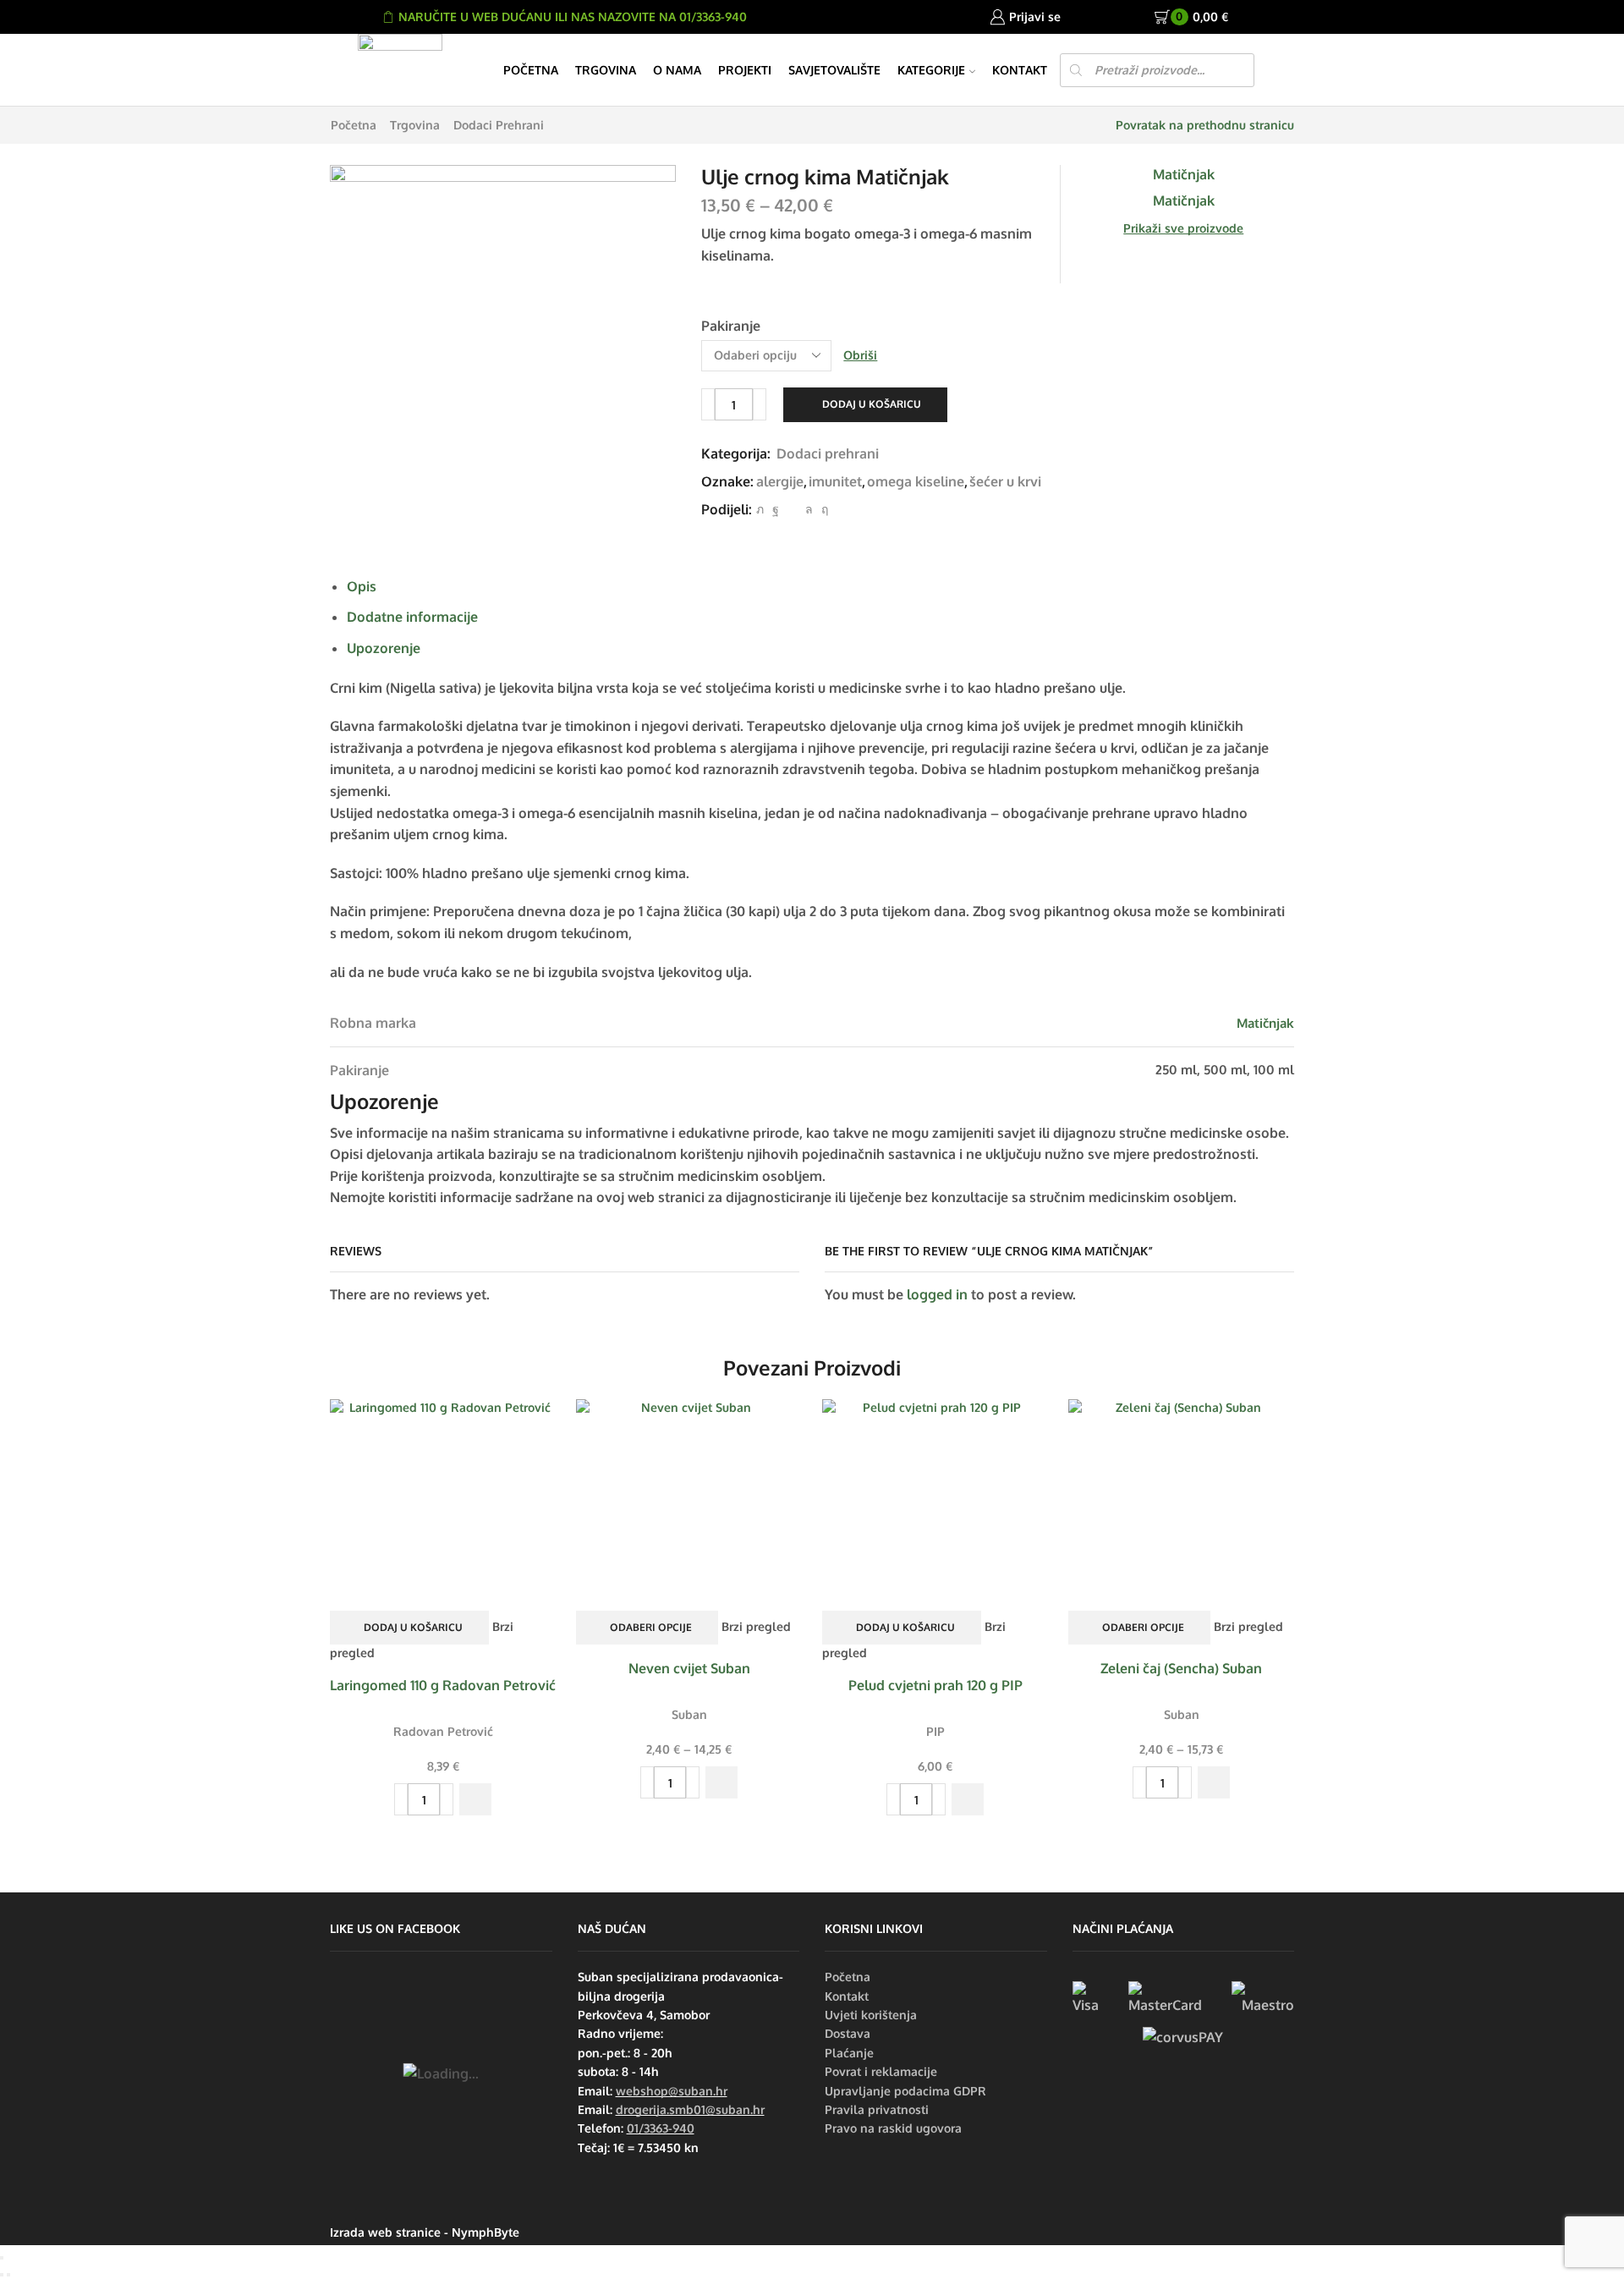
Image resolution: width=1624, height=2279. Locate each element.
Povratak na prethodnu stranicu (1205, 125)
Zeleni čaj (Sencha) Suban (1181, 1668)
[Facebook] (776, 509)
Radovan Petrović (443, 1731)
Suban (689, 1714)
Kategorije (931, 70)
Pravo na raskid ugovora (893, 2128)
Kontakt (1020, 70)
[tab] (362, 586)
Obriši (860, 355)
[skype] (823, 509)
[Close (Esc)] (2, 2258)
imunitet (835, 481)
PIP (935, 1731)
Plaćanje (849, 2053)
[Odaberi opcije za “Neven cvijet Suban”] (721, 1782)
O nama (677, 70)
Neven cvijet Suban (689, 1668)
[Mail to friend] (792, 509)
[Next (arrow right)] (8, 2275)
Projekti (745, 70)
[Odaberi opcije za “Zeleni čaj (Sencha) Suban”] (1214, 1782)
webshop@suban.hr (672, 2091)
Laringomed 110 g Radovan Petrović (443, 1685)
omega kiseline (916, 481)
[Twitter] (760, 509)
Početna (531, 70)
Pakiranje (731, 326)
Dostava (848, 2033)
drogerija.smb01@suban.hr (690, 2109)
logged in (937, 1294)
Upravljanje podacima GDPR (905, 2091)
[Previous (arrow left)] (2, 2275)
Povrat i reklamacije (881, 2071)
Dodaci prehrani (499, 125)
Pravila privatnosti (877, 2109)
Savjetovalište (834, 70)
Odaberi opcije (651, 1627)
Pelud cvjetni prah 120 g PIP (935, 1685)
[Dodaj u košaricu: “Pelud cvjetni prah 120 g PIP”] (968, 1799)
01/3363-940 (661, 2128)
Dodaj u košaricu (872, 404)
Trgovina (606, 70)
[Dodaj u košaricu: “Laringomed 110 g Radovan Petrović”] (475, 1799)
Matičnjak (1265, 1023)
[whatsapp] (809, 509)
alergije (780, 481)
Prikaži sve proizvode (1183, 228)
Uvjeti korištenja (871, 2015)
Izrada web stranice (385, 2232)
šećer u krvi (1005, 481)
